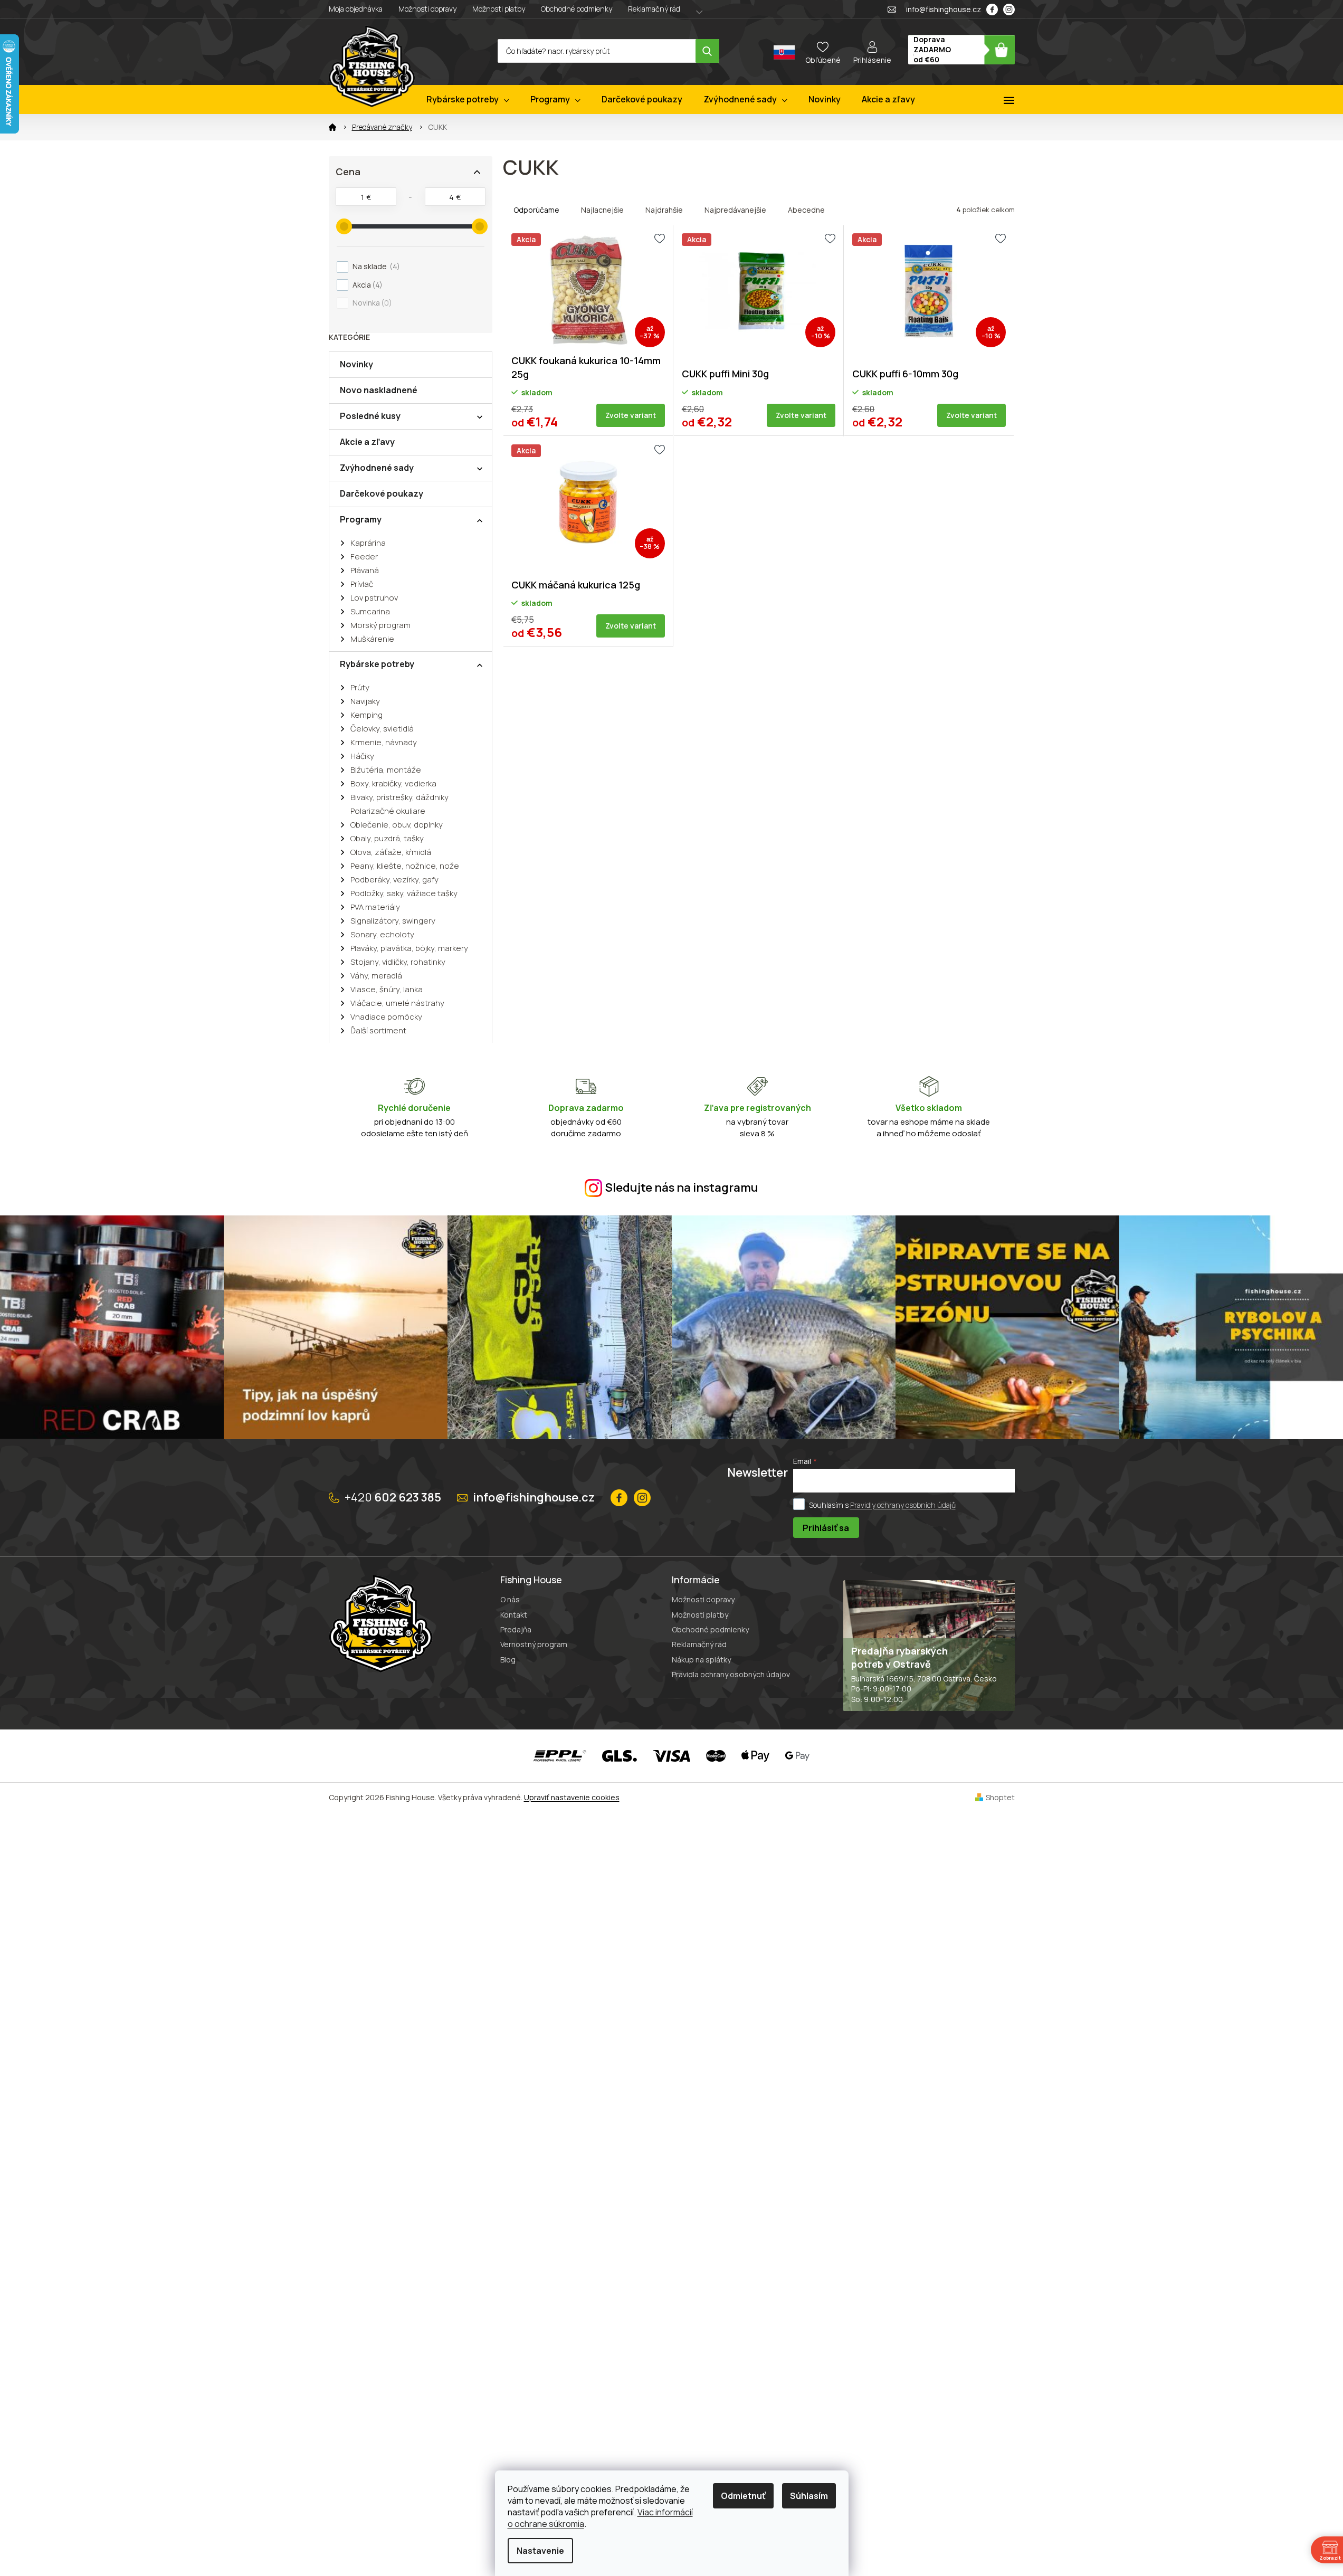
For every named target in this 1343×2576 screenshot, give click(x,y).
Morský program (380, 625)
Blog (508, 1660)
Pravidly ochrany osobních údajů (903, 1505)
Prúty (360, 687)
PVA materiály (375, 907)
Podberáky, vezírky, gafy (394, 880)
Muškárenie (372, 639)
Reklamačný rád (654, 9)
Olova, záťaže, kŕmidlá (391, 852)
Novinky (356, 364)
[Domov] (332, 127)
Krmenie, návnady (384, 742)
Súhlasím (809, 2496)
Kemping (366, 715)
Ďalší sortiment (378, 1030)
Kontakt (514, 1615)
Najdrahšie (664, 210)
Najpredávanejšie (735, 210)
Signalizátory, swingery (393, 921)
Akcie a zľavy (367, 442)
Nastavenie (540, 2551)
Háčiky (362, 756)
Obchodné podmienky (577, 9)
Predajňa (516, 1629)
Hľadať (707, 51)
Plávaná (365, 570)
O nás (510, 1599)
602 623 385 (393, 1497)
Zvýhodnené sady (377, 468)
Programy (361, 519)
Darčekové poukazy (382, 493)
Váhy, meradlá (376, 976)
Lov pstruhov (374, 598)
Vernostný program (534, 1644)
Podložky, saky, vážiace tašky (404, 893)
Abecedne (806, 210)
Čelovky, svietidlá (382, 729)
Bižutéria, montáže (386, 770)
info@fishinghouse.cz (534, 1497)
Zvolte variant (631, 415)
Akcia (366, 285)
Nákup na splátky (701, 1660)
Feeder (364, 557)
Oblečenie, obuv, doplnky (397, 825)
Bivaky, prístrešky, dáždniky (399, 797)
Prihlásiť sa (826, 1528)
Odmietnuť (743, 2496)
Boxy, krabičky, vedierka (393, 783)
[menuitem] (468, 99)
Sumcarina (370, 611)
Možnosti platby (499, 9)
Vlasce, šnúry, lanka (387, 989)
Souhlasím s (882, 1505)
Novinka (371, 303)
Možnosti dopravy (427, 9)
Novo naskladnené (379, 390)
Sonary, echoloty (382, 934)
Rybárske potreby (377, 664)
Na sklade (375, 266)
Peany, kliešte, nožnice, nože (405, 866)
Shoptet (1000, 1797)
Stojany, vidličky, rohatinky (398, 962)
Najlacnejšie (602, 210)
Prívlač (362, 584)
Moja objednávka (356, 9)
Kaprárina (368, 543)
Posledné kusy (370, 416)
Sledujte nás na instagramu (682, 1187)
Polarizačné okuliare (388, 811)
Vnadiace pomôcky (386, 1017)
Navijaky (365, 701)
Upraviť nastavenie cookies (572, 1797)
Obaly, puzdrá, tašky (387, 838)
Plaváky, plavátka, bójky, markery (409, 948)
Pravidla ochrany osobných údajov (731, 1674)
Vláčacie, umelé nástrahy (397, 1003)
